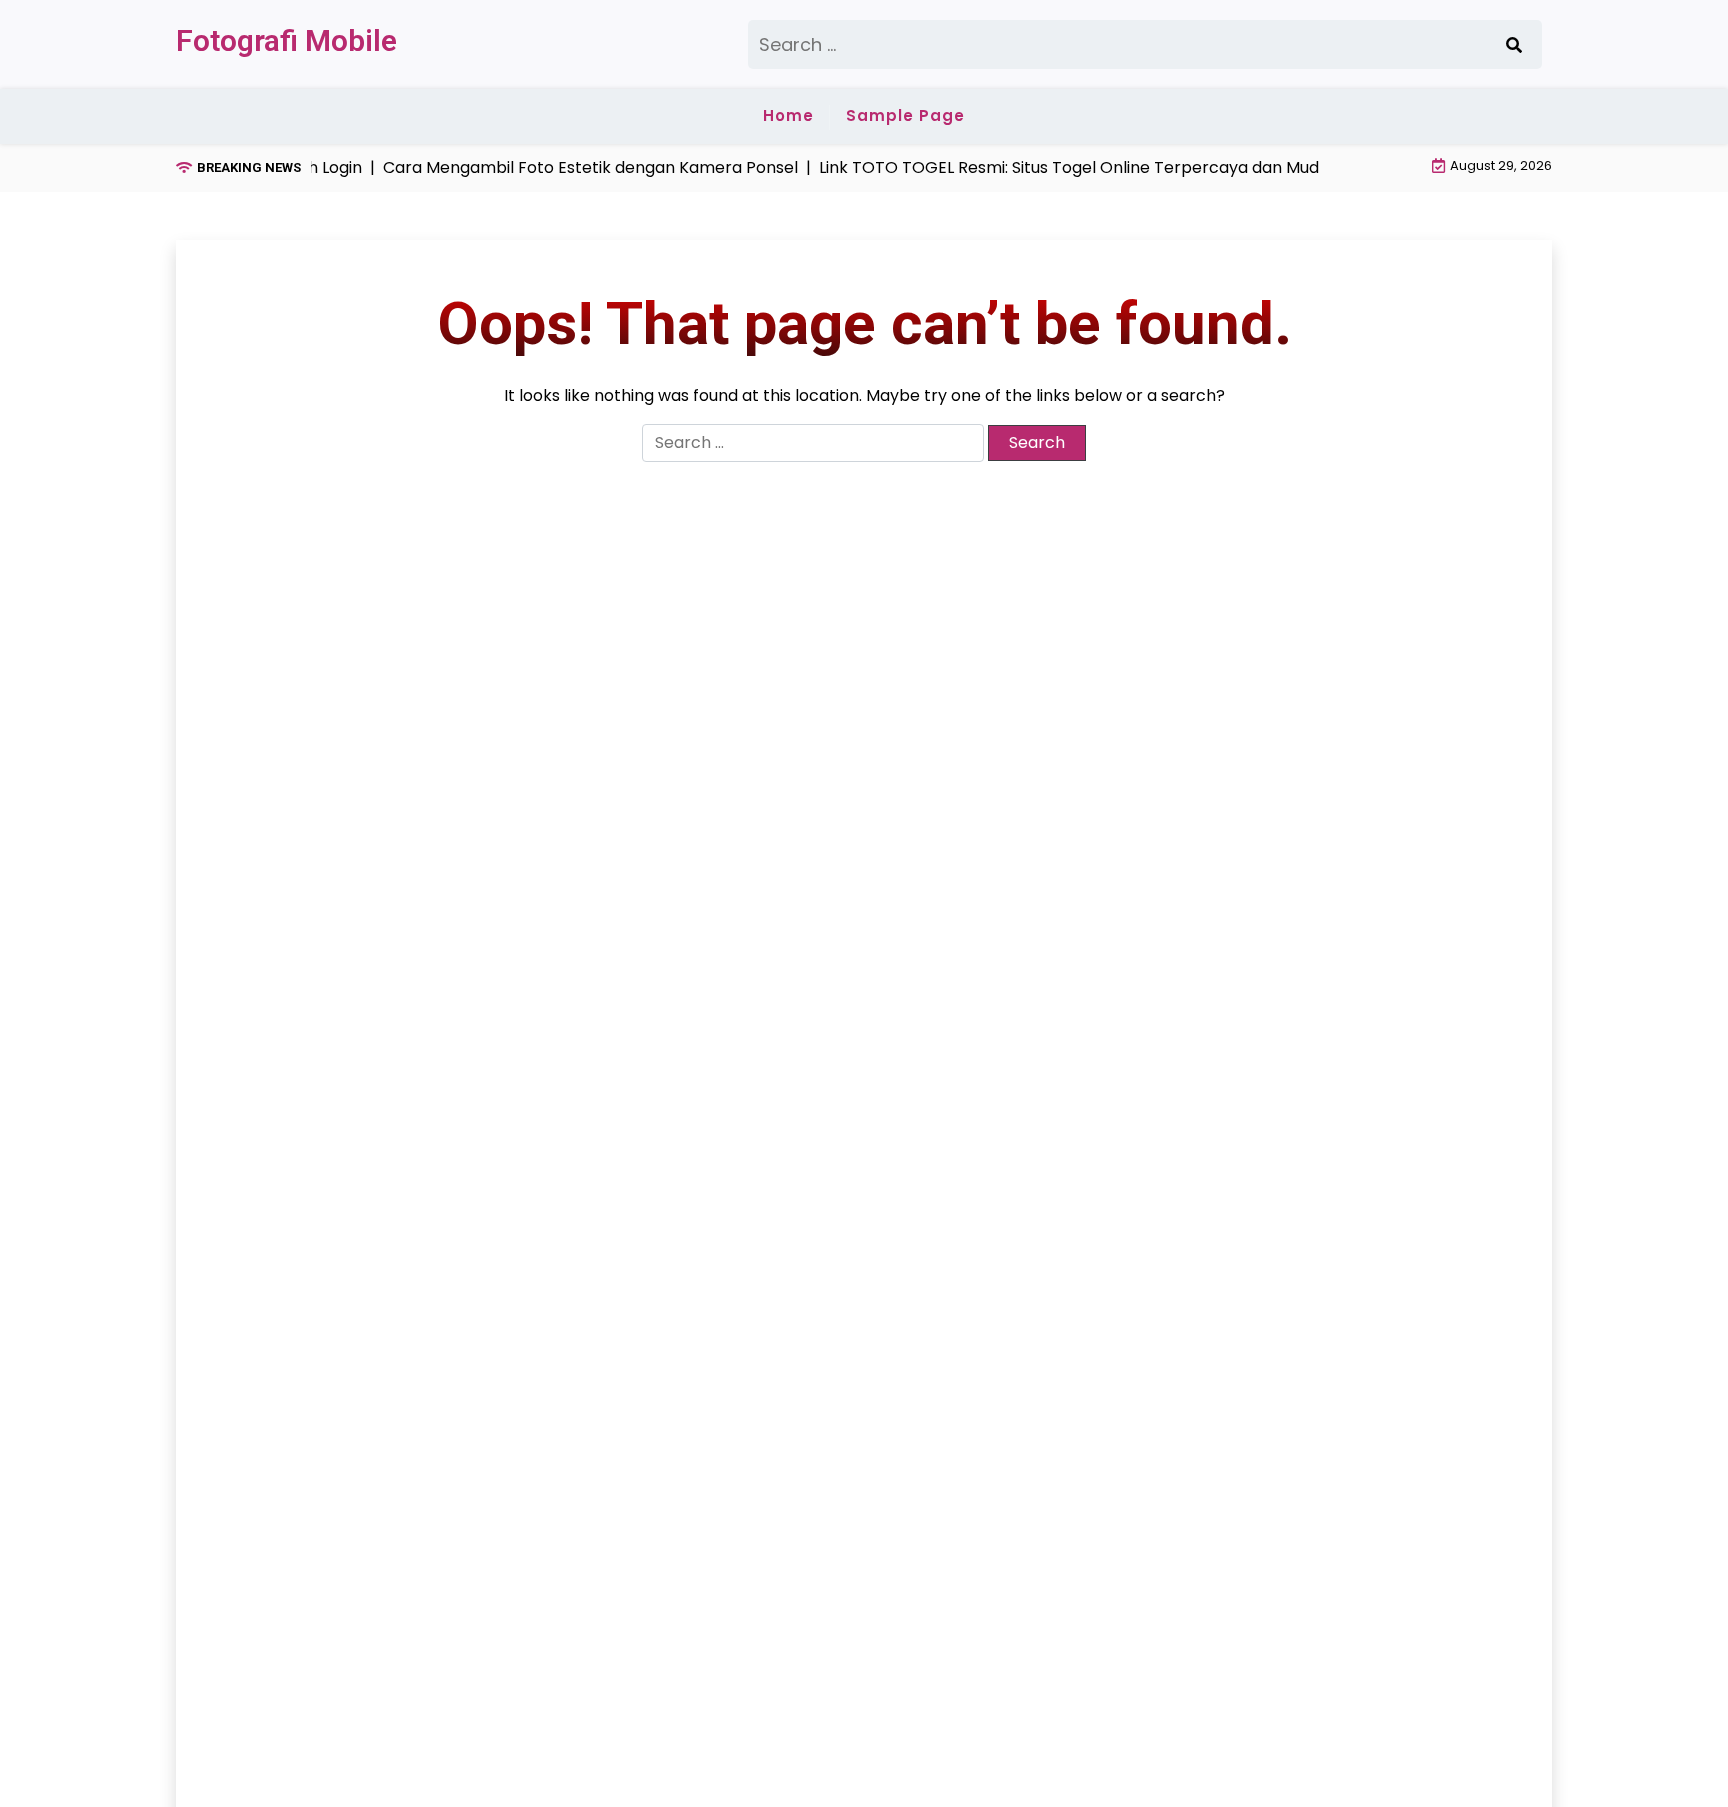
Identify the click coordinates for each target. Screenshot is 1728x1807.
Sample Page (905, 115)
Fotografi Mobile (286, 40)
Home (788, 115)
